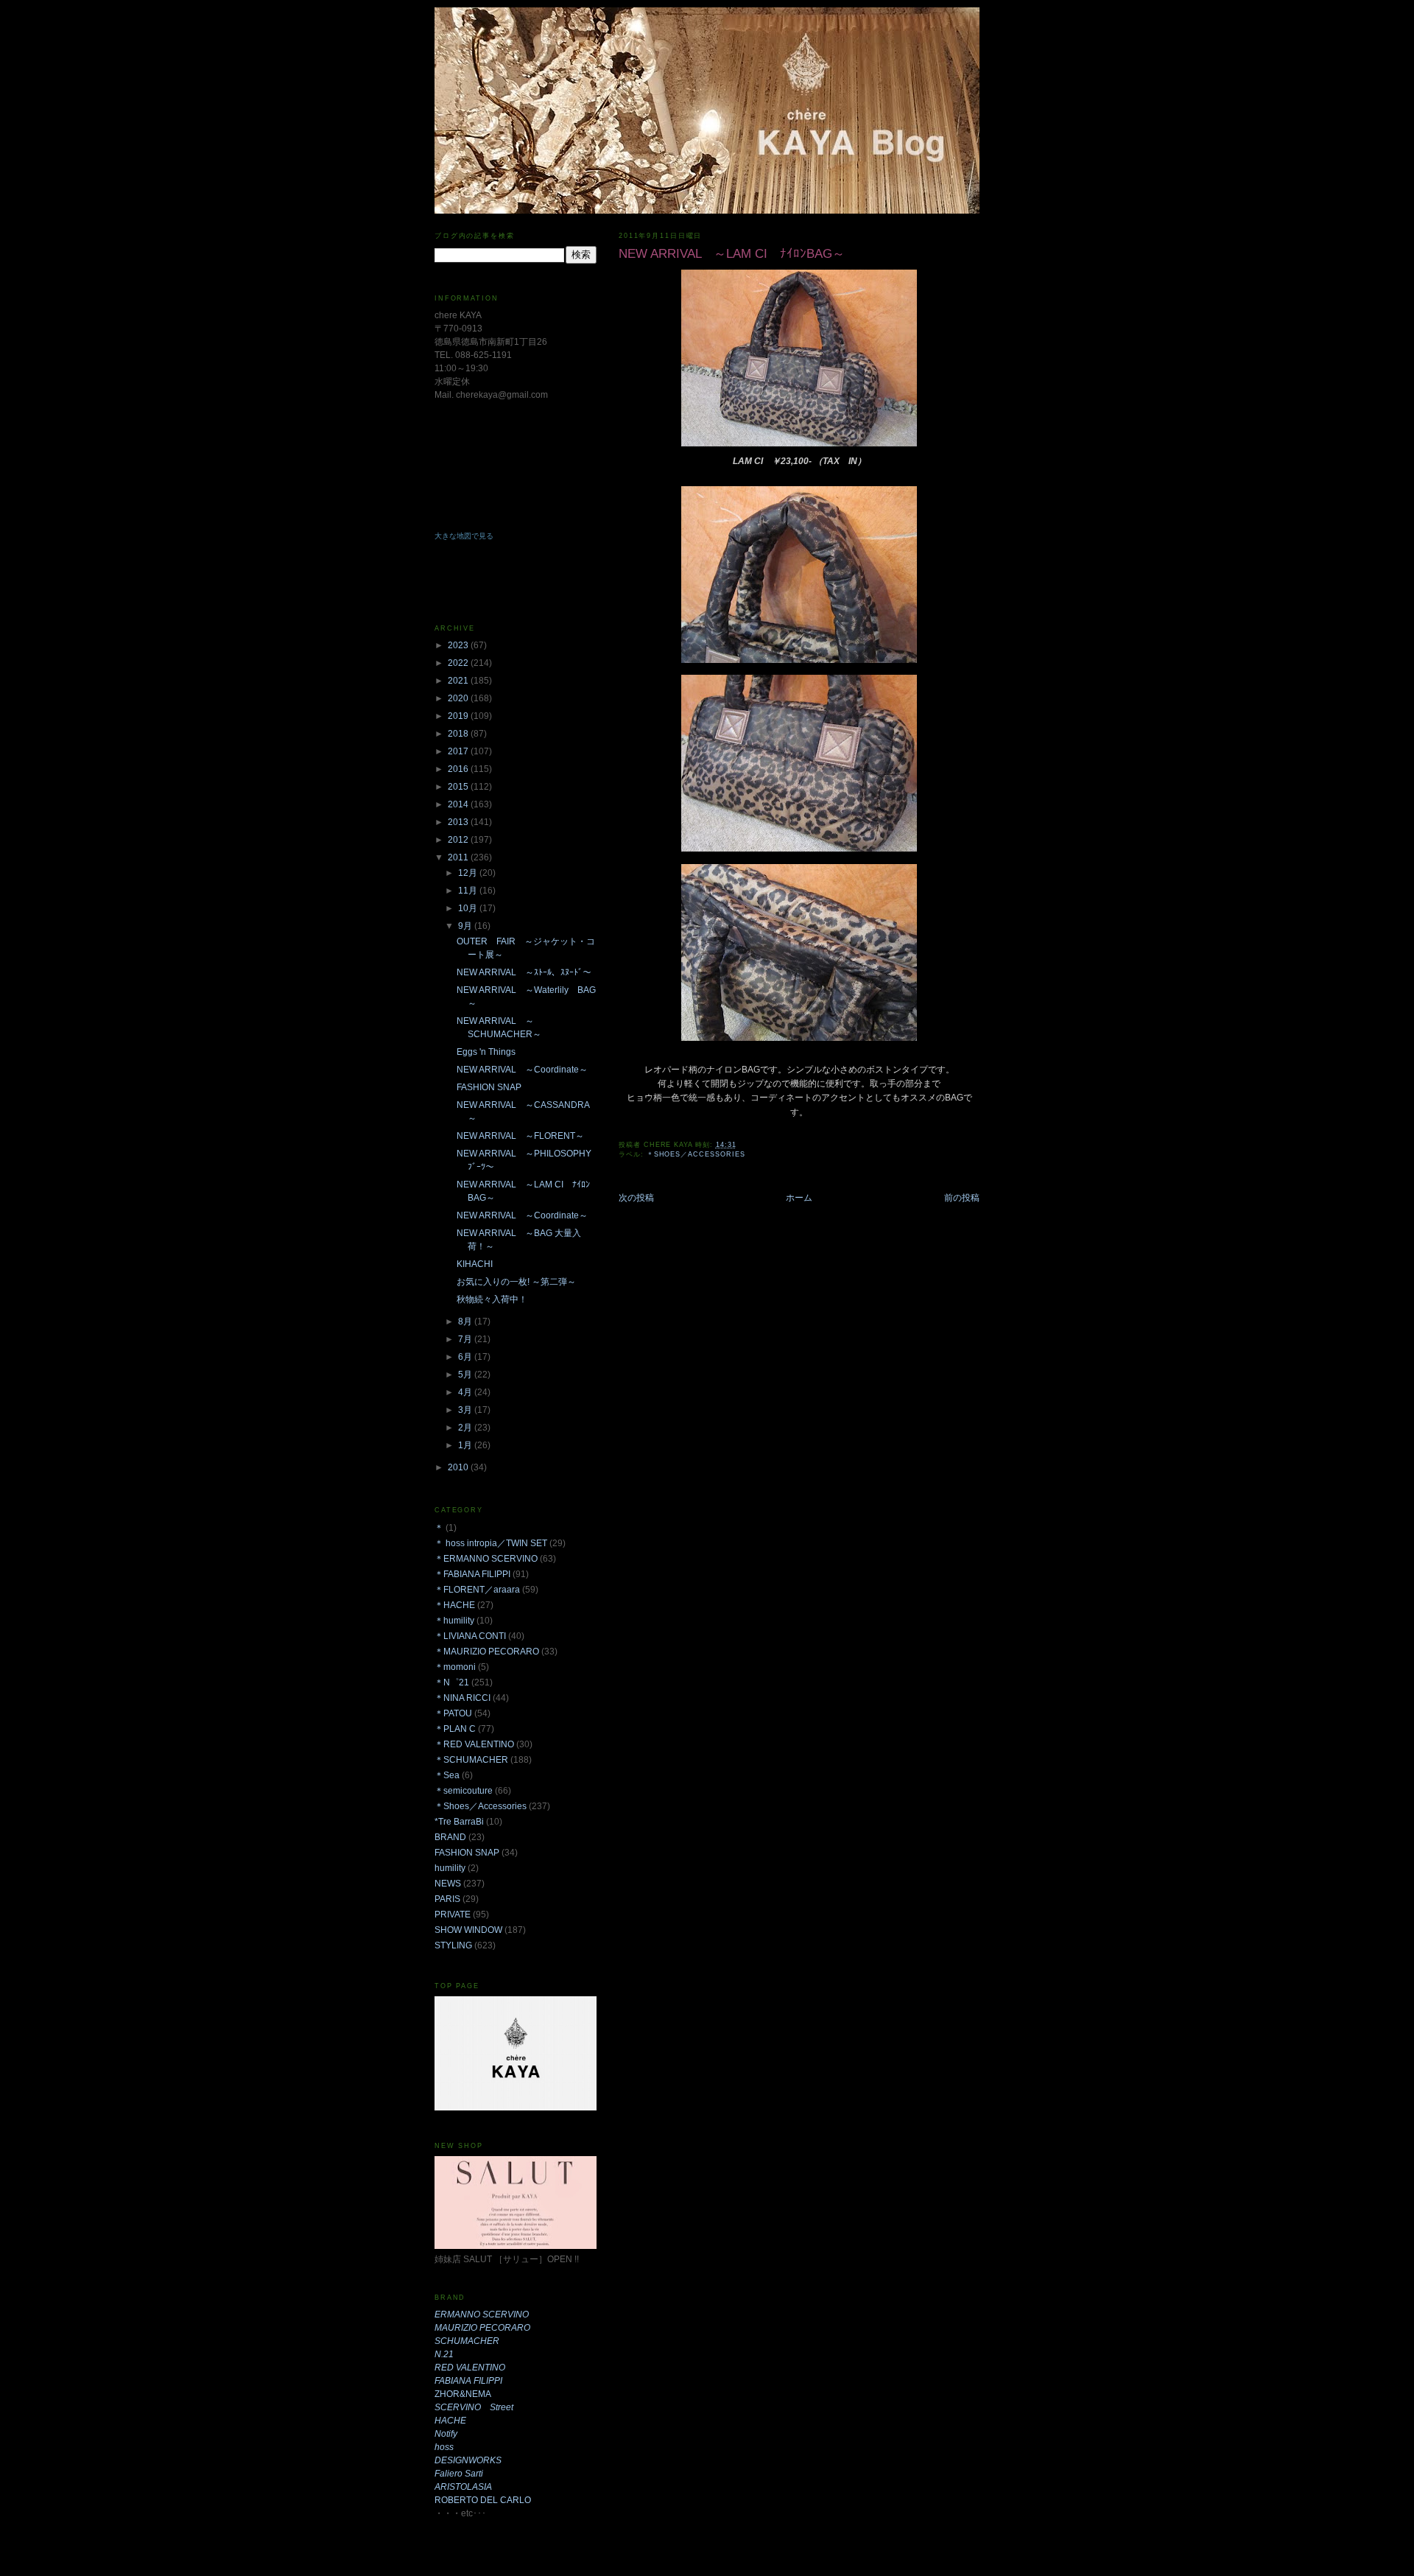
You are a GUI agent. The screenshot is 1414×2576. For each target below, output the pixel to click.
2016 (459, 769)
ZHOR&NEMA (463, 2394)
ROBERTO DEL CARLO (483, 2500)
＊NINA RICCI (462, 1698)
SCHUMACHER (467, 2341)
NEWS (448, 1884)
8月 (466, 1322)
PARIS (447, 1899)
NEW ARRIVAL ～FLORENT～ (520, 1136)
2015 (459, 787)
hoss (444, 2447)
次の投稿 (636, 1198)
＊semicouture (464, 1791)
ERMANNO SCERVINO (482, 2314)
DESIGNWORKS (468, 2460)
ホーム (799, 1198)
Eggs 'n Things (486, 1052)
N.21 (444, 2354)
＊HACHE (455, 1605)
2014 (459, 804)
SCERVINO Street (474, 2407)
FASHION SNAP (489, 1087)
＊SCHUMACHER (471, 1760)
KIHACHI (475, 1264)
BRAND (450, 1837)
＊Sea (447, 1775)
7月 (466, 1339)
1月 (466, 1445)
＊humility (454, 1621)
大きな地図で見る (464, 536)
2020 (459, 698)
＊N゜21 (452, 1682)
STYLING (453, 1945)
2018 (459, 734)
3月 (466, 1410)
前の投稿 (962, 1198)
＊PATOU (453, 1713)
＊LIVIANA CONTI (470, 1636)
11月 (469, 891)
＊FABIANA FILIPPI (472, 1574)
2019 (459, 716)
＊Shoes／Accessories (696, 1154)
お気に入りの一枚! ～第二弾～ (516, 1282)
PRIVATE (453, 1915)
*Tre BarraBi (459, 1822)
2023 (459, 645)
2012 (459, 840)
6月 (466, 1357)
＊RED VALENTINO (474, 1744)
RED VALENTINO (470, 2368)
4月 (466, 1392)
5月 (466, 1375)
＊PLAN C (455, 1729)
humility (450, 1868)
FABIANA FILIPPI (468, 2381)
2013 (459, 822)
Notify (446, 2434)
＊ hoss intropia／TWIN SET (491, 1543)
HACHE (450, 2421)
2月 (466, 1428)
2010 (459, 1467)
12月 (469, 873)
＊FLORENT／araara (477, 1590)
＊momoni (455, 1667)
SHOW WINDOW (468, 1930)
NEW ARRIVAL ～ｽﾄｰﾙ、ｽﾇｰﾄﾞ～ (524, 972)
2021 (459, 681)
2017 (459, 751)
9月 (466, 926)
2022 (459, 663)
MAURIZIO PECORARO (482, 2328)
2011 (459, 857)
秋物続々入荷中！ (492, 1299)
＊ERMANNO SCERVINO (486, 1559)
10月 (469, 908)
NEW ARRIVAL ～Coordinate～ (522, 1070)
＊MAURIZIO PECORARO (487, 1652)
